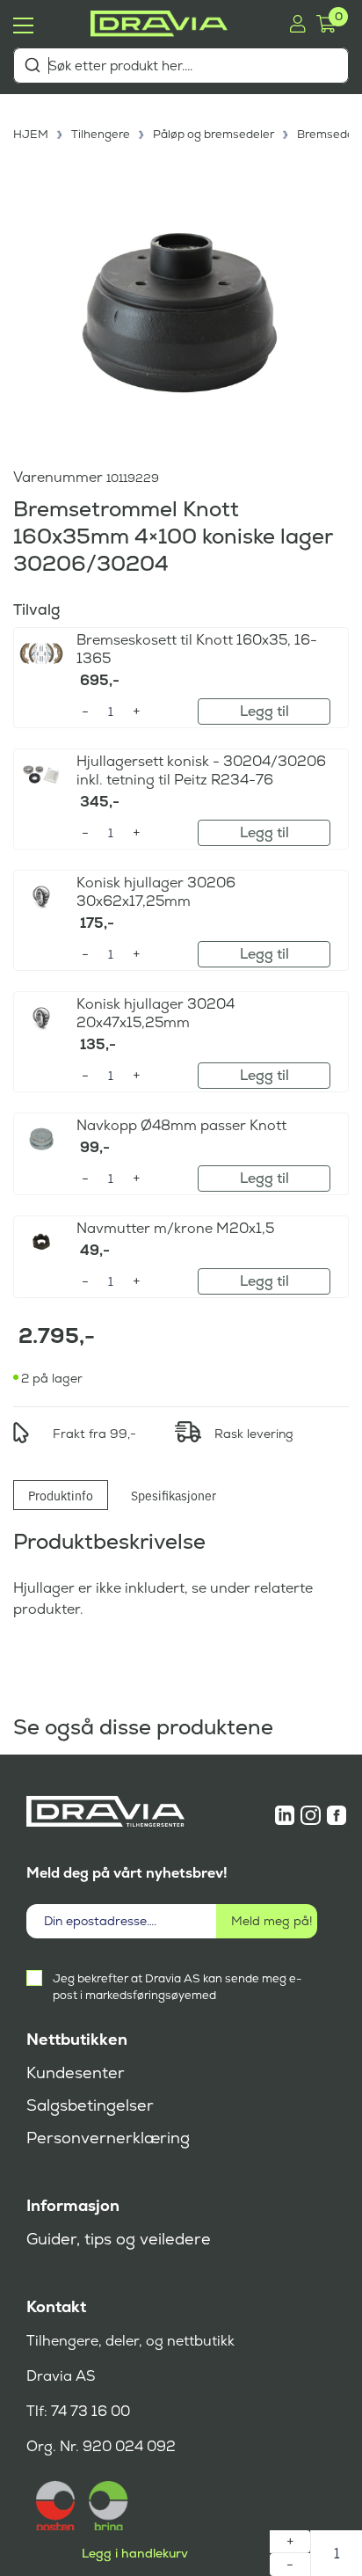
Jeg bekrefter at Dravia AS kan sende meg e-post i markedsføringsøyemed (177, 1987)
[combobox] (181, 66)
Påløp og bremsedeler (214, 134)
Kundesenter (76, 2073)
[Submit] (32, 65)
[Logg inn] (297, 24)
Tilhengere (101, 134)
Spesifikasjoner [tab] (174, 1495)
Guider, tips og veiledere (119, 2239)
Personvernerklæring (108, 2138)
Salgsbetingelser (90, 2105)
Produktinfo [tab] (61, 1495)
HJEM (31, 134)
